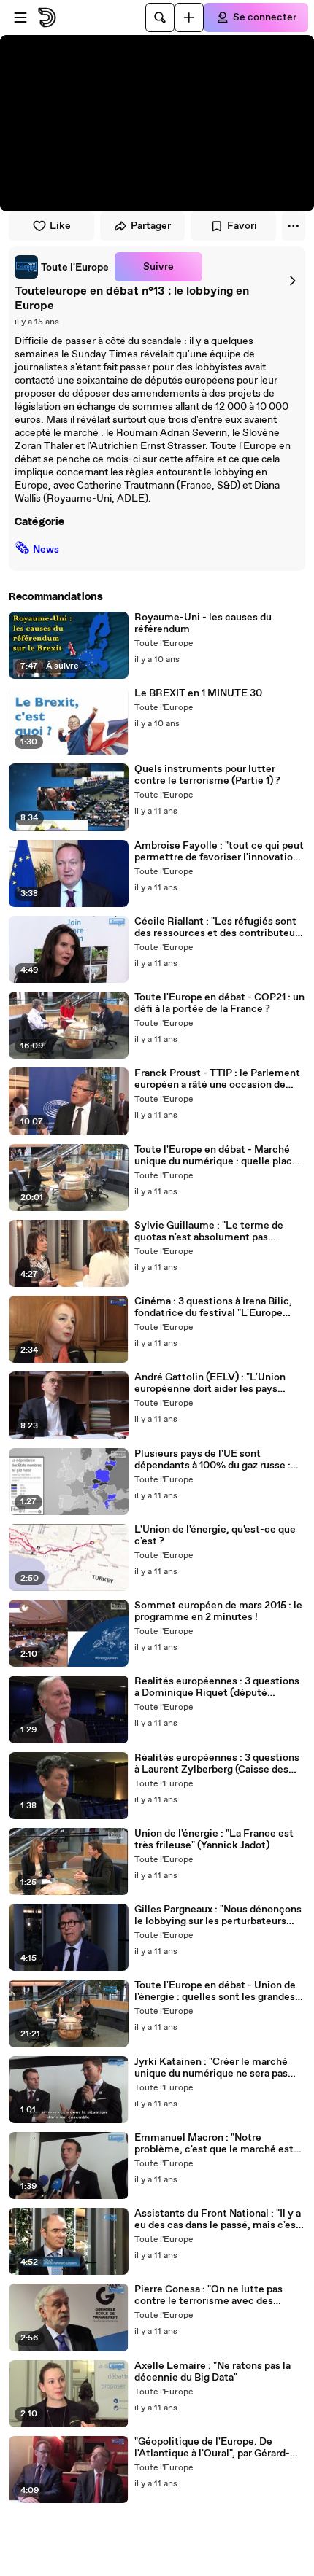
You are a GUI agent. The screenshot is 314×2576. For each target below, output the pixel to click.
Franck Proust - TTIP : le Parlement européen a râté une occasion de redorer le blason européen (217, 1079)
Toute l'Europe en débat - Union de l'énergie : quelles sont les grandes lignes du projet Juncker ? (215, 1991)
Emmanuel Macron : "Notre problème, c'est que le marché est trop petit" (214, 2144)
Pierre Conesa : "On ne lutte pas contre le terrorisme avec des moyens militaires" (208, 2295)
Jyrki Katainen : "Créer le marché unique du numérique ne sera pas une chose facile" (211, 2068)
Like (60, 226)
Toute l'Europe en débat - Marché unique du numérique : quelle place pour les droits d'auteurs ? (216, 1156)
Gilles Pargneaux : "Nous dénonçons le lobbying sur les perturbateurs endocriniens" (218, 1915)
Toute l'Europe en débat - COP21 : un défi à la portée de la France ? (219, 1003)
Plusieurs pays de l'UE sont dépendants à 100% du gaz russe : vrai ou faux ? (212, 1460)
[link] (62, 267)
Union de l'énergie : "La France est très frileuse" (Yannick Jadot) (214, 1840)
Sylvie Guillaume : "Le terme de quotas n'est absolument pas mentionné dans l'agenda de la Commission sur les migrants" (209, 1231)
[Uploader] (189, 17)
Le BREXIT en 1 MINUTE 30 (198, 693)
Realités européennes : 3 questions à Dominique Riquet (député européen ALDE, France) (217, 1687)
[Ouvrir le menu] (20, 17)
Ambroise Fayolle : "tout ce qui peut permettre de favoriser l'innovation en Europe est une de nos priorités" (219, 852)
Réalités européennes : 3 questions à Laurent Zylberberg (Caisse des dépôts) (217, 1764)
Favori (242, 226)
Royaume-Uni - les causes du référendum (203, 623)
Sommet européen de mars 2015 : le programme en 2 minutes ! (218, 1611)
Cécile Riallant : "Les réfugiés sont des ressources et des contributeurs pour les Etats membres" (219, 927)
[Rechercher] (160, 17)
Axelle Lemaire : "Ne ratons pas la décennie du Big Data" (212, 2372)
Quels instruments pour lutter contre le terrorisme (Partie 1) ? (207, 775)
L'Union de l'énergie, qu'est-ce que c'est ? (215, 1536)
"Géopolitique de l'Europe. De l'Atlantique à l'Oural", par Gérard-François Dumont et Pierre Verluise (217, 2448)
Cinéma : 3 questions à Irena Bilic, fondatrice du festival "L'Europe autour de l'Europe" (213, 1307)
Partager (151, 226)
